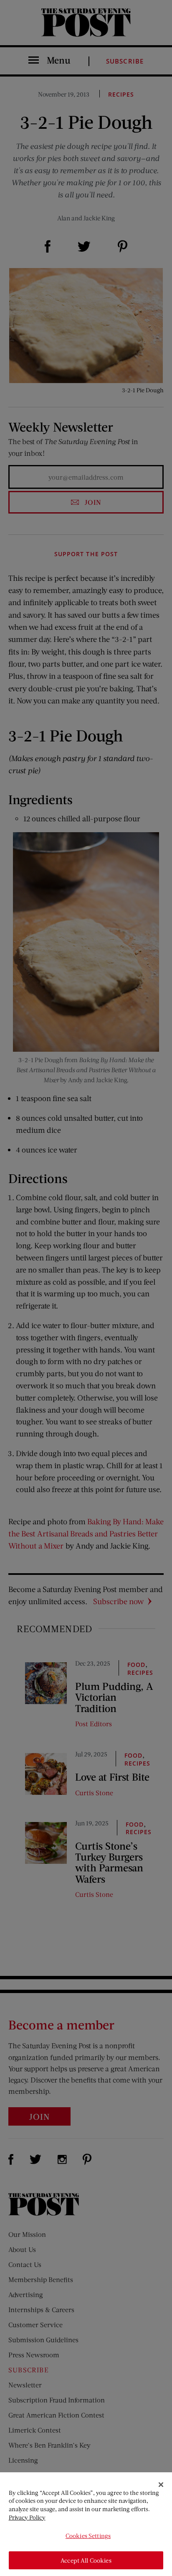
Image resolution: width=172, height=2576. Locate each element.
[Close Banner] (161, 2485)
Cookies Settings (88, 2536)
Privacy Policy (27, 2517)
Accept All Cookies (86, 2560)
